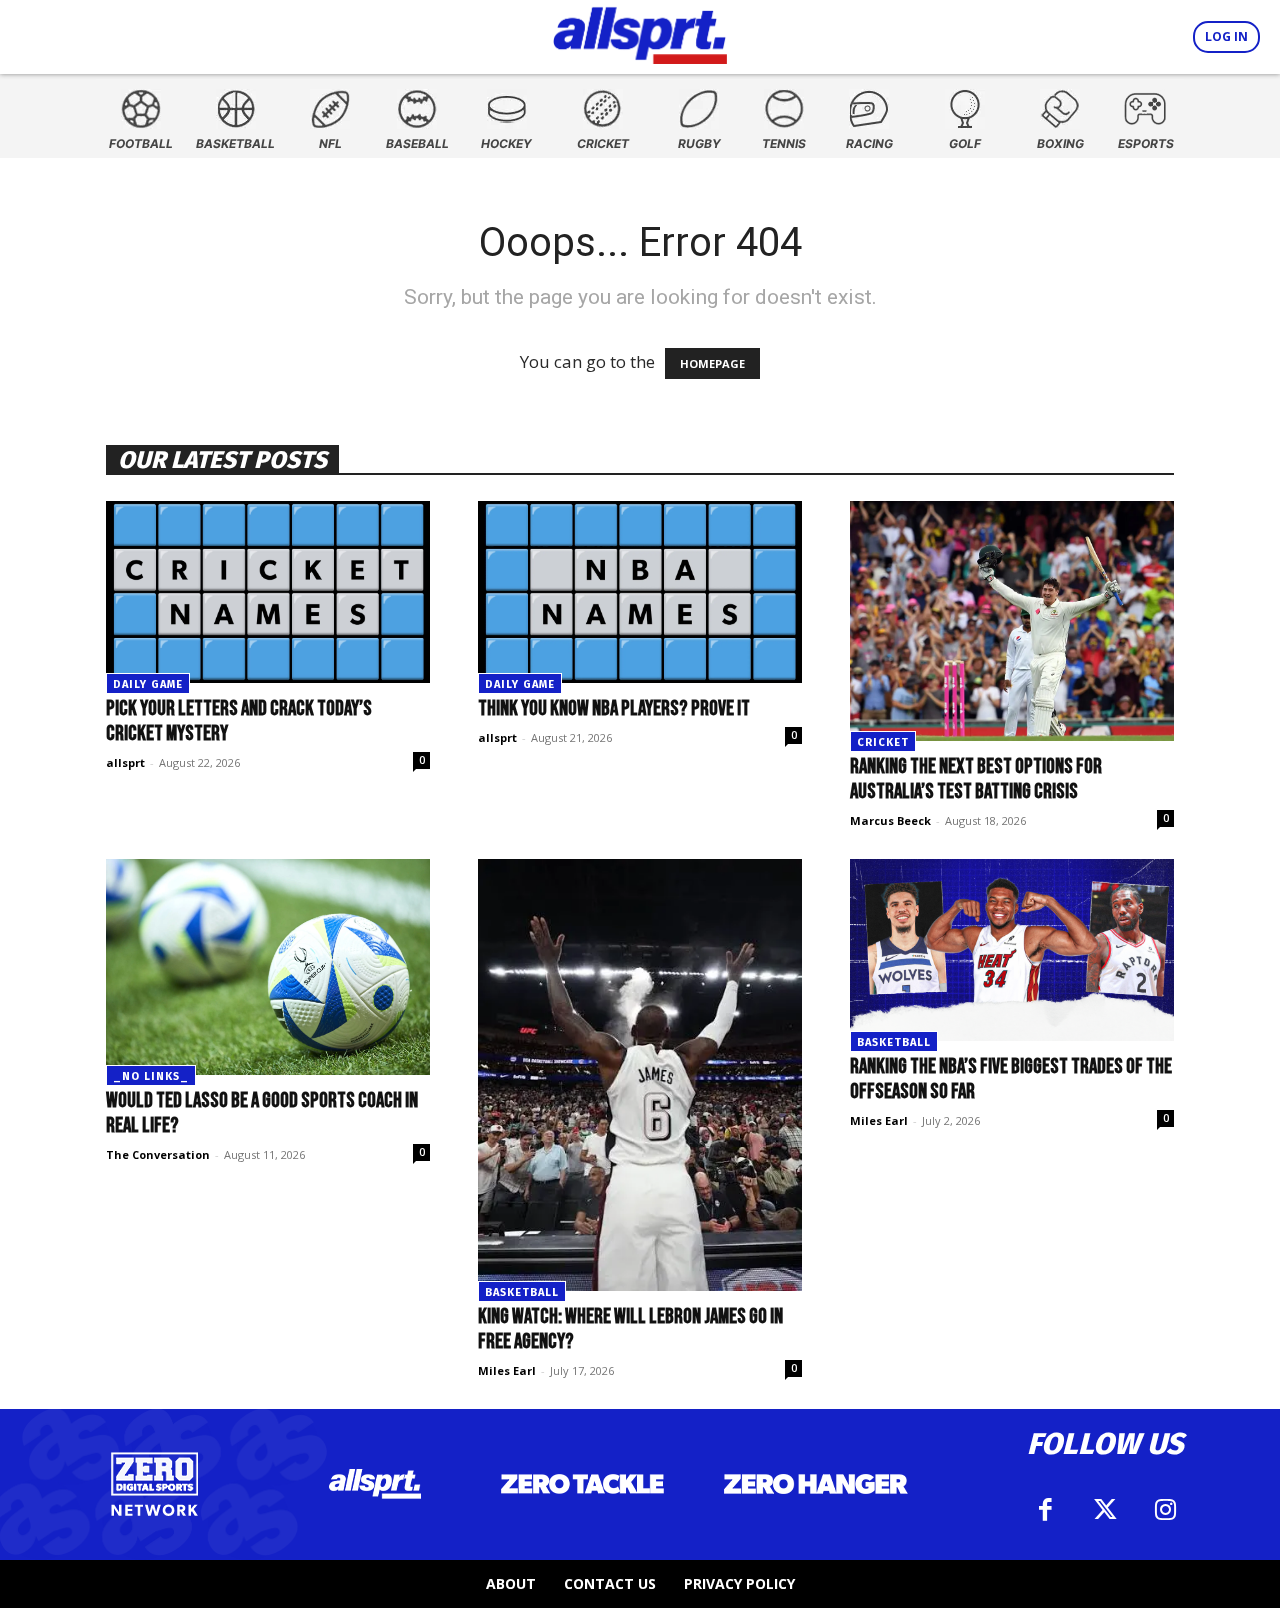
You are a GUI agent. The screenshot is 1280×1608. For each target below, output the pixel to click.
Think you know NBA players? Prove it (614, 708)
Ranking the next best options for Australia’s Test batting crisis (976, 779)
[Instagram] (1165, 1510)
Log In (1226, 36)
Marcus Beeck (890, 820)
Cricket (883, 742)
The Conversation (158, 1154)
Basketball (522, 1292)
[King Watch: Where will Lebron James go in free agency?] (640, 1075)
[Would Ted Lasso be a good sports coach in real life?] (268, 967)
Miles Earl (507, 1370)
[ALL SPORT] (640, 32)
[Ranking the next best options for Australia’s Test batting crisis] (1012, 621)
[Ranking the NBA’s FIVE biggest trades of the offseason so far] (1012, 950)
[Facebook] (1045, 1510)
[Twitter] (1105, 1510)
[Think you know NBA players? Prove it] (640, 592)
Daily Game (148, 684)
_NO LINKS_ (151, 1076)
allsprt (125, 762)
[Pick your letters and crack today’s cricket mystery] (268, 592)
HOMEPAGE (712, 363)
